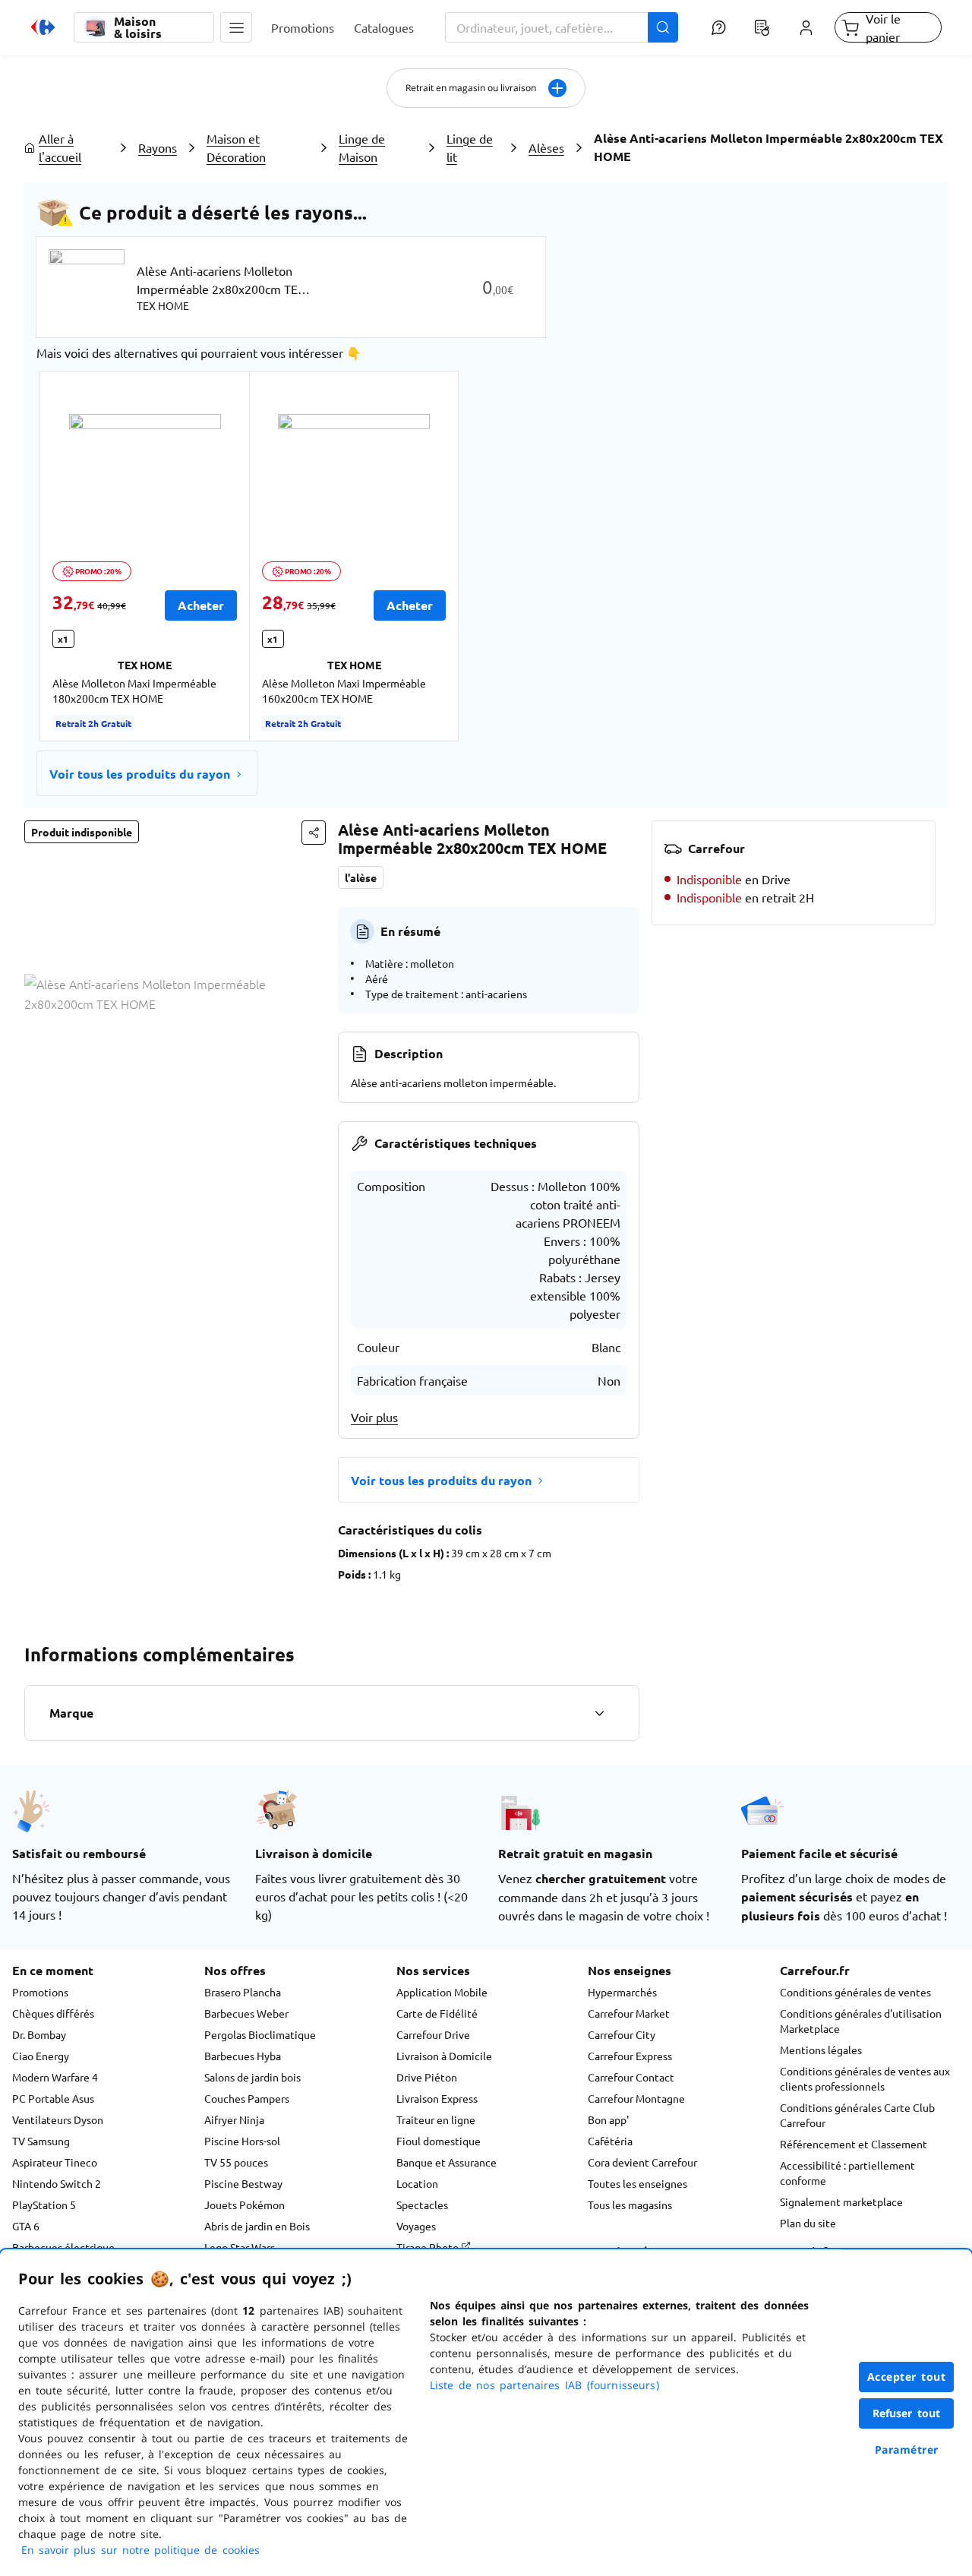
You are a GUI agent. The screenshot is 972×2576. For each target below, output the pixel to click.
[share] (314, 833)
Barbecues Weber (246, 2013)
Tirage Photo (429, 2247)
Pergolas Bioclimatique (260, 2034)
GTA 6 (26, 2226)
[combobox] (562, 27)
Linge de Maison (362, 147)
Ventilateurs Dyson (58, 2119)
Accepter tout (907, 2377)
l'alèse (361, 877)
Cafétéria (610, 2141)
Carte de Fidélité (437, 2013)
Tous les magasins (630, 2205)
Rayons (158, 147)
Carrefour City (622, 2034)
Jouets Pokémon (245, 2205)
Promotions (40, 1992)
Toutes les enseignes (637, 2183)
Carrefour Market (629, 2013)
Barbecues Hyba (243, 2056)
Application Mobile (442, 1992)
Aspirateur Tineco (55, 2162)
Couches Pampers (247, 2098)
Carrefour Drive (433, 2034)
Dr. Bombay (39, 2034)
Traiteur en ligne (436, 2119)
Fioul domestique (439, 2141)
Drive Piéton (427, 2077)
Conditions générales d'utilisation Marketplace (861, 2021)
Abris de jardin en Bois (257, 2226)
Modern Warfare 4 (55, 2077)
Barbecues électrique (63, 2247)
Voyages (416, 2226)
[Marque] (599, 1713)
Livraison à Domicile (444, 2056)
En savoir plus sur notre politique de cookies (140, 2550)
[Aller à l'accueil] (43, 27)
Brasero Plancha (243, 1992)
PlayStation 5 (44, 2205)
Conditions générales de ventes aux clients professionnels (865, 2078)
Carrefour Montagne (636, 2098)
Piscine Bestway (243, 2183)
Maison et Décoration (236, 147)
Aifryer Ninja (234, 2119)
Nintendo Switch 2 (57, 2183)
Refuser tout (907, 2413)
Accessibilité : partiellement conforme (847, 2173)
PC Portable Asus (53, 2098)
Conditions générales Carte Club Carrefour (857, 2115)
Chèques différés (53, 2013)
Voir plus (374, 1417)
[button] (236, 27)
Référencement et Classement (854, 2144)
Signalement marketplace (841, 2201)
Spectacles (422, 2205)
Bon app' (608, 2119)
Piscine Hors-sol (242, 2141)
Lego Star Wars (240, 2247)
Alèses (546, 147)
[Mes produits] (762, 27)
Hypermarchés (622, 1992)
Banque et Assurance (447, 2162)
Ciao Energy (41, 2056)
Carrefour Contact (631, 2077)
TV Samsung (41, 2141)
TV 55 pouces (236, 2162)
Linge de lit (470, 147)
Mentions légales (821, 2050)
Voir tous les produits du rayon (140, 774)
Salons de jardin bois (252, 2077)
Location (417, 2183)
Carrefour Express (630, 2056)
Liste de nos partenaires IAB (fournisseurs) (544, 2385)
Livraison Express (437, 2098)
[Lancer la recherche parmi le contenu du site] (663, 27)
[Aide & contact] (718, 27)
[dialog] (486, 2413)
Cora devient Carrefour (642, 2162)
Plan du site (808, 2223)
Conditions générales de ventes (855, 1992)
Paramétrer (907, 2450)
